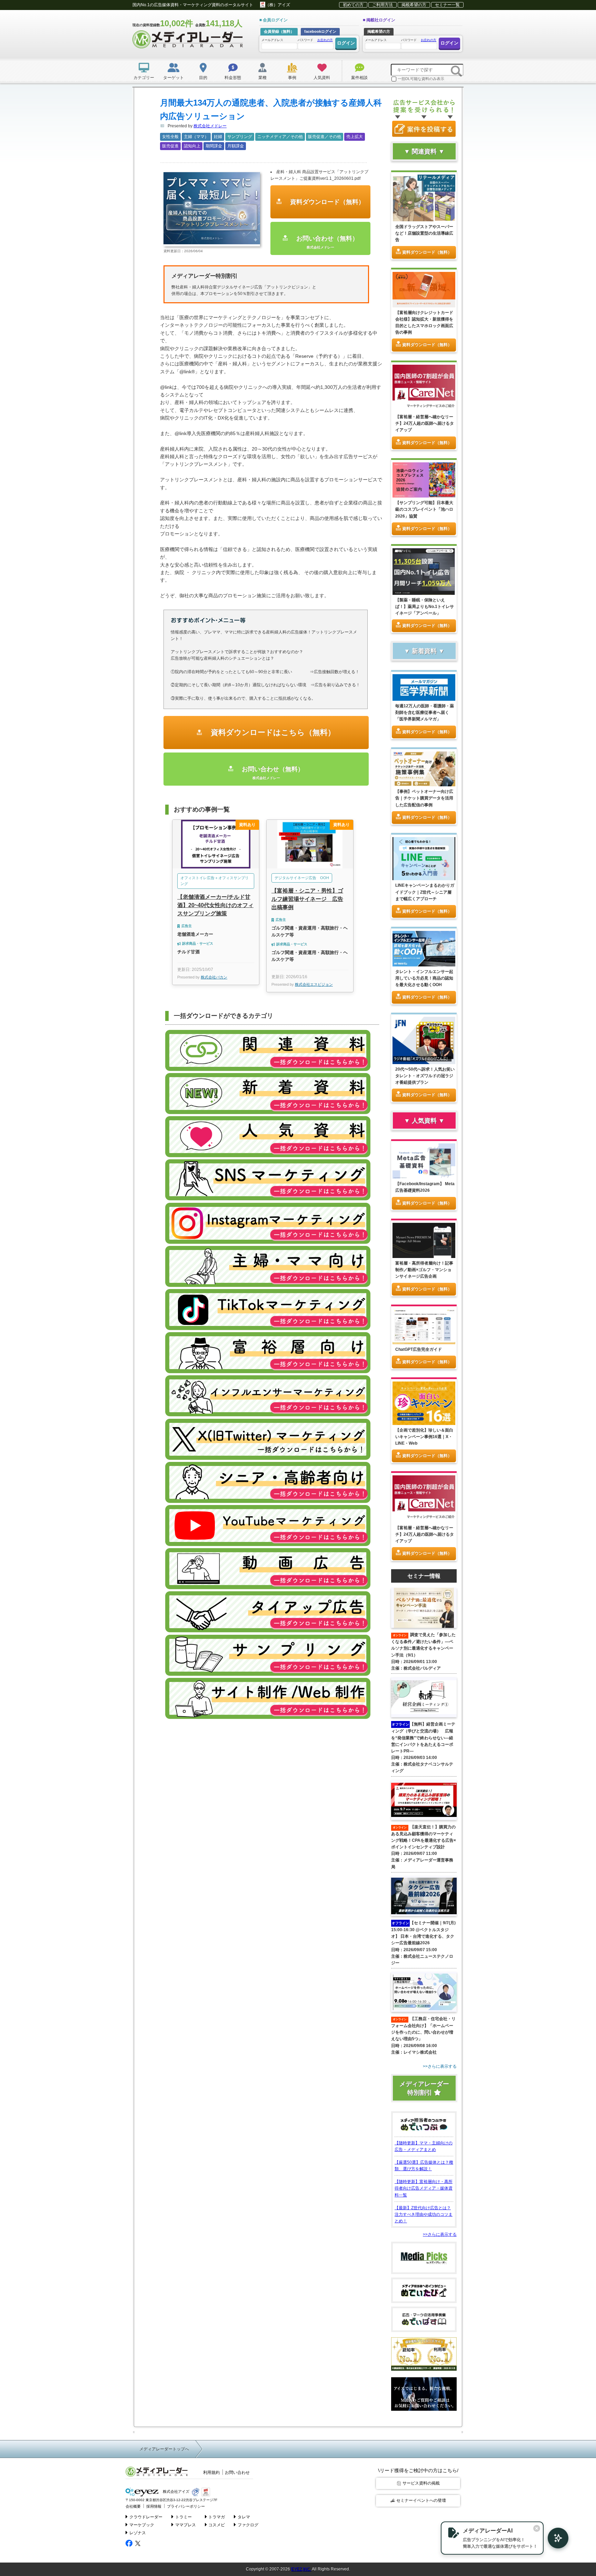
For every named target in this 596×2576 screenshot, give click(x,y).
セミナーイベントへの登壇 (421, 2500)
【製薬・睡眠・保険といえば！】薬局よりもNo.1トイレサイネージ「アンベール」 (425, 607)
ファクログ (248, 2525)
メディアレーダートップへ (164, 2449)
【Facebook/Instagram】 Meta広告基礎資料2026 (425, 1187)
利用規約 (211, 2472)
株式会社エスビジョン (314, 984)
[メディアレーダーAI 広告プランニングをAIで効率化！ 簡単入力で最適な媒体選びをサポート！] (555, 2538)
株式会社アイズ (176, 2492)
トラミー (183, 2517)
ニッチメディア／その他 (280, 137)
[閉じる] (537, 2528)
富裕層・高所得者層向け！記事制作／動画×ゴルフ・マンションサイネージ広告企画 (424, 1270)
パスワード (315, 40)
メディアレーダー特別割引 (424, 2088)
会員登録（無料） (279, 31)
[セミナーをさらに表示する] (424, 2067)
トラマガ (217, 2517)
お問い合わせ (237, 2472)
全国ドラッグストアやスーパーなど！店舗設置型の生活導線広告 (424, 233)
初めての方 (353, 5)
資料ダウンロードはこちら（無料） (272, 732)
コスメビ (217, 2525)
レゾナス (138, 2533)
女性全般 (170, 137)
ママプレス (186, 2525)
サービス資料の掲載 (421, 2483)
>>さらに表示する (440, 2234)
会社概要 (133, 2506)
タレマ (244, 2517)
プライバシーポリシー (186, 2506)
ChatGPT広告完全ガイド (419, 1349)
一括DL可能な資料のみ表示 (421, 79)
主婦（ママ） (196, 137)
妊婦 (218, 137)
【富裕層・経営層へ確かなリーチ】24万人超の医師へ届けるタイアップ (425, 423)
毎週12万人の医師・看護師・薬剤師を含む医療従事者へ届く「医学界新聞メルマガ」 (425, 712)
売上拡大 (355, 137)
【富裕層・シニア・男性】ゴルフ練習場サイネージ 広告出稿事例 (307, 899)
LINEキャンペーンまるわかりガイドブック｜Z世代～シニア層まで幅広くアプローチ (425, 892)
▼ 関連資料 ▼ (424, 151)
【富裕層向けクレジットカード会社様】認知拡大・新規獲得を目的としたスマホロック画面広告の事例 (424, 323)
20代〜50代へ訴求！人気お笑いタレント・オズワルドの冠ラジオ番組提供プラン (425, 1076)
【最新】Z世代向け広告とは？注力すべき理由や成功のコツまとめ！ (424, 2214)
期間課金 (214, 146)
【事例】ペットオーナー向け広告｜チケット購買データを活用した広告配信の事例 (424, 798)
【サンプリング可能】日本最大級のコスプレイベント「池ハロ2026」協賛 (424, 509)
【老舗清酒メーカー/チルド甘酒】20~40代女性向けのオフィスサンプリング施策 (215, 905)
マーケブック (142, 2525)
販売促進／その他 (325, 137)
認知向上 (192, 146)
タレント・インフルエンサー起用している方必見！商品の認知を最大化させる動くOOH (424, 978)
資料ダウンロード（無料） (326, 202)
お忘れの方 (325, 40)
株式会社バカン (214, 977)
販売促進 (170, 146)
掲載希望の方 (414, 5)
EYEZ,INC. (301, 2569)
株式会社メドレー (210, 126)
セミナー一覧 (447, 5)
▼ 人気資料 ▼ (424, 1121)
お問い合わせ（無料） (326, 242)
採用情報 (154, 2506)
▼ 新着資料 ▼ (424, 651)
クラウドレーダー (146, 2517)
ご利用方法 (383, 5)
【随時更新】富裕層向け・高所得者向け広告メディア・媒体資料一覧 (424, 2188)
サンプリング (240, 137)
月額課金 (236, 146)
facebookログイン (320, 31)
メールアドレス (272, 40)
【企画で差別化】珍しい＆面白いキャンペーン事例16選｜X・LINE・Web (424, 1437)
